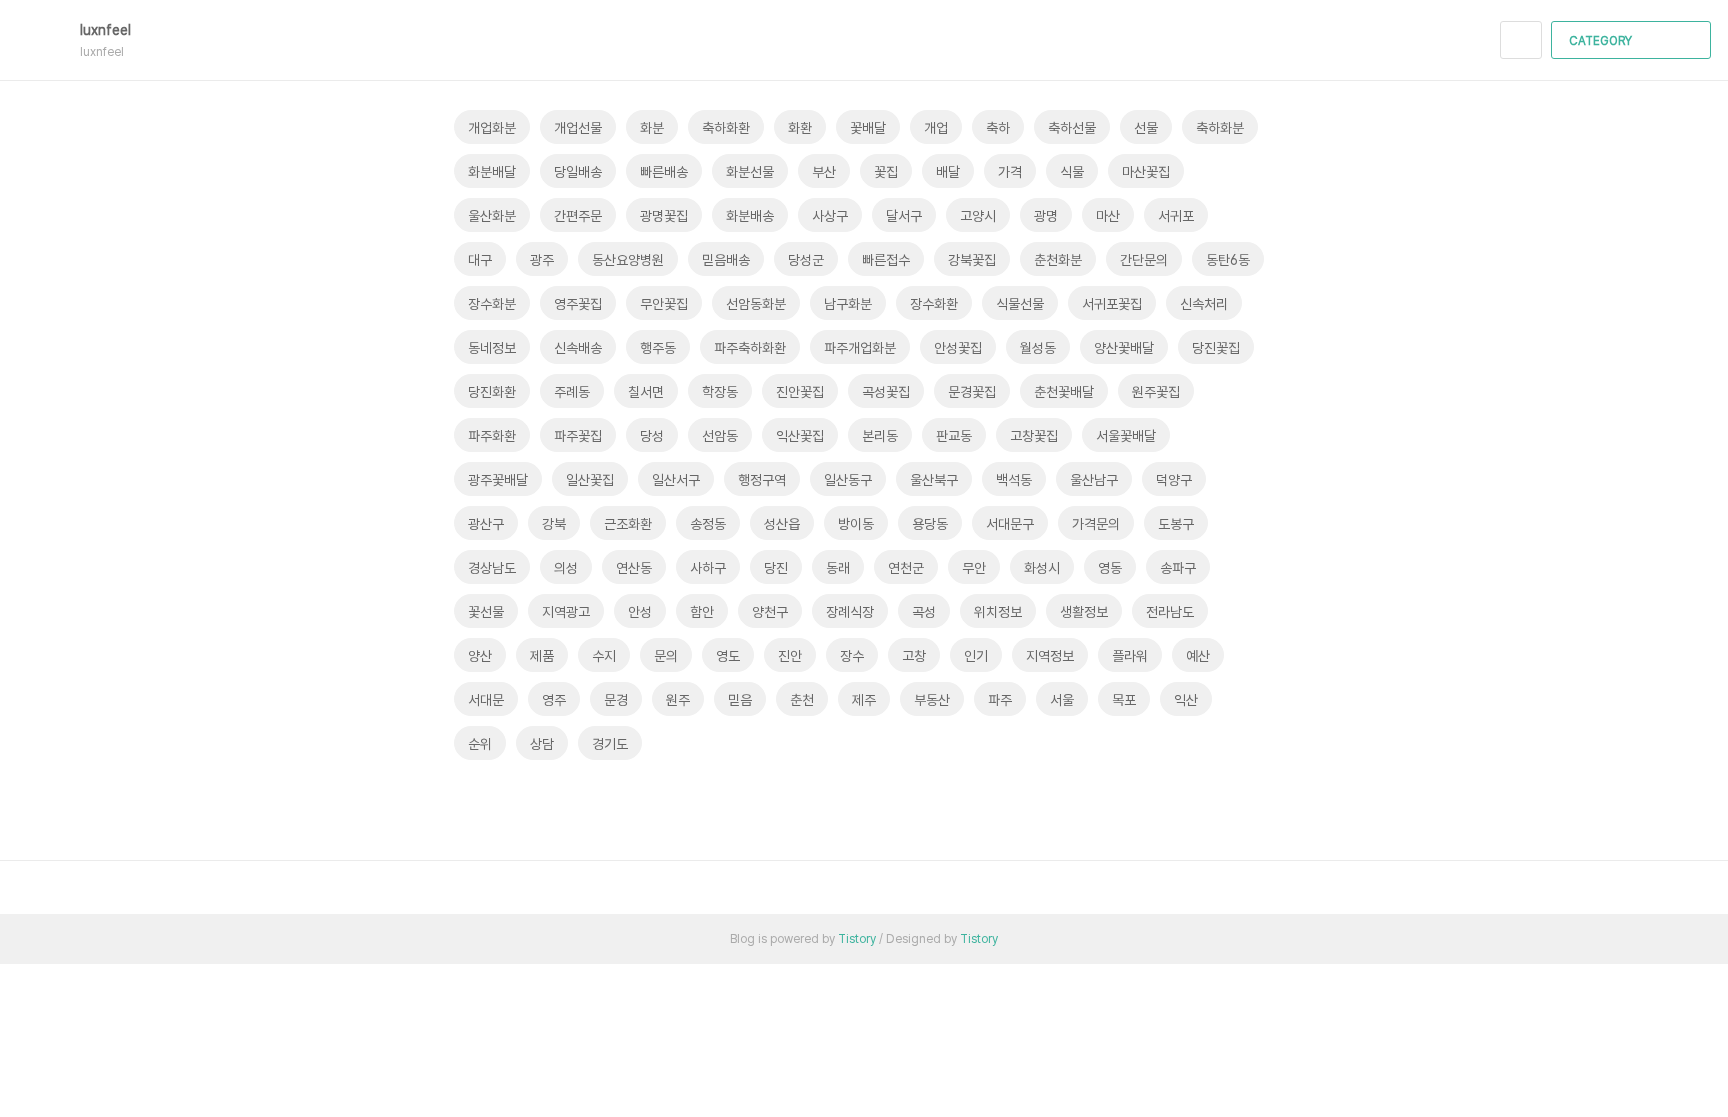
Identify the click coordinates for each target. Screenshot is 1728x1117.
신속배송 (578, 348)
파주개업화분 (860, 348)
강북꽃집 (972, 260)
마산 (1108, 216)
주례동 (572, 392)
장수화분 (492, 304)
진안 (790, 656)
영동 (1110, 568)
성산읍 (782, 524)
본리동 (880, 436)
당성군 (806, 260)
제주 (864, 700)
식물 (1072, 172)
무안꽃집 (664, 304)
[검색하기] (1521, 40)
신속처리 (1204, 304)
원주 (678, 700)
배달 (948, 172)
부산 (824, 172)
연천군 (906, 568)
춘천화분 (1058, 260)
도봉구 (1176, 524)
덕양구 (1174, 480)
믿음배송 (726, 260)
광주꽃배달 (498, 480)
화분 (652, 128)
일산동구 (848, 480)
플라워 (1130, 656)
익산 (1186, 700)
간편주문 (578, 216)
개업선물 (578, 128)
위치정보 (998, 612)
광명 (1046, 216)
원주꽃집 (1156, 392)
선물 (1146, 128)
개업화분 (492, 128)
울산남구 (1094, 480)
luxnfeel (107, 30)
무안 (974, 568)
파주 (1000, 700)
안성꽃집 (958, 348)
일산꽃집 (590, 480)
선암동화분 (756, 304)
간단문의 (1144, 260)
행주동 (658, 348)
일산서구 (676, 480)
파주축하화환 (750, 348)
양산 (480, 656)
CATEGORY (1602, 41)
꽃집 (886, 172)
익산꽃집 (800, 436)
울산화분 (492, 216)
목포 (1124, 700)
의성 (566, 568)
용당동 (930, 524)
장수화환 (934, 304)
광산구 (486, 524)
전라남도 (1170, 612)
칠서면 (646, 392)
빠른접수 (886, 260)
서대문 (486, 700)
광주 (542, 260)
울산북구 (934, 480)
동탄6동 (1228, 260)
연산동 (634, 568)
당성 (652, 436)
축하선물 (1072, 128)
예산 (1198, 656)
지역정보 (1050, 656)
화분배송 (750, 216)
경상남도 (492, 568)
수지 (604, 656)
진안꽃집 (800, 392)
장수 (852, 656)
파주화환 (492, 436)
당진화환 (492, 392)
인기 (976, 656)
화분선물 (750, 172)
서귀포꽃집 (1112, 304)
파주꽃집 (578, 436)
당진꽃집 (1216, 348)
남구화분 (848, 304)
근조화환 (628, 524)
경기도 (610, 744)
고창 (914, 656)
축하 (998, 128)
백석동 (1014, 480)
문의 (666, 656)
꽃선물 (486, 612)
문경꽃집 (972, 392)
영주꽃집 (578, 304)
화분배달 (492, 172)
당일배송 (578, 172)
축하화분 (1220, 128)
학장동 (720, 392)
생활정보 (1084, 612)
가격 (1010, 172)
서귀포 (1176, 216)
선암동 (720, 436)
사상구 (830, 216)
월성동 (1038, 348)
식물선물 (1020, 304)
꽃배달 (868, 128)
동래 (838, 568)
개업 (936, 128)
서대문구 (1010, 524)
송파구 (1178, 568)
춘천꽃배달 (1064, 392)
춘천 (802, 700)
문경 (616, 700)
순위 (480, 744)
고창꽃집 (1034, 436)
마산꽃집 (1146, 172)
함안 (702, 612)
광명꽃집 (664, 216)
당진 (776, 568)
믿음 (740, 700)
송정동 (708, 524)
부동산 (932, 700)
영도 (728, 656)
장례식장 (850, 612)
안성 (640, 612)
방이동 (856, 524)
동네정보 (492, 348)
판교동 (954, 436)
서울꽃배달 (1126, 436)
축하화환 (726, 128)
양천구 (770, 612)
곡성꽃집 (886, 392)
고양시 (978, 216)
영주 (554, 700)
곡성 (924, 612)
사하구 (708, 568)
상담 (542, 744)
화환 (800, 128)
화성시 (1042, 568)
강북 (554, 524)
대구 (480, 260)
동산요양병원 (628, 260)
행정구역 (762, 480)
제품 (542, 656)
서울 (1062, 700)
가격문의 (1096, 524)
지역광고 (566, 612)
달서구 (904, 216)
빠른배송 (664, 172)
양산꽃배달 (1124, 348)
